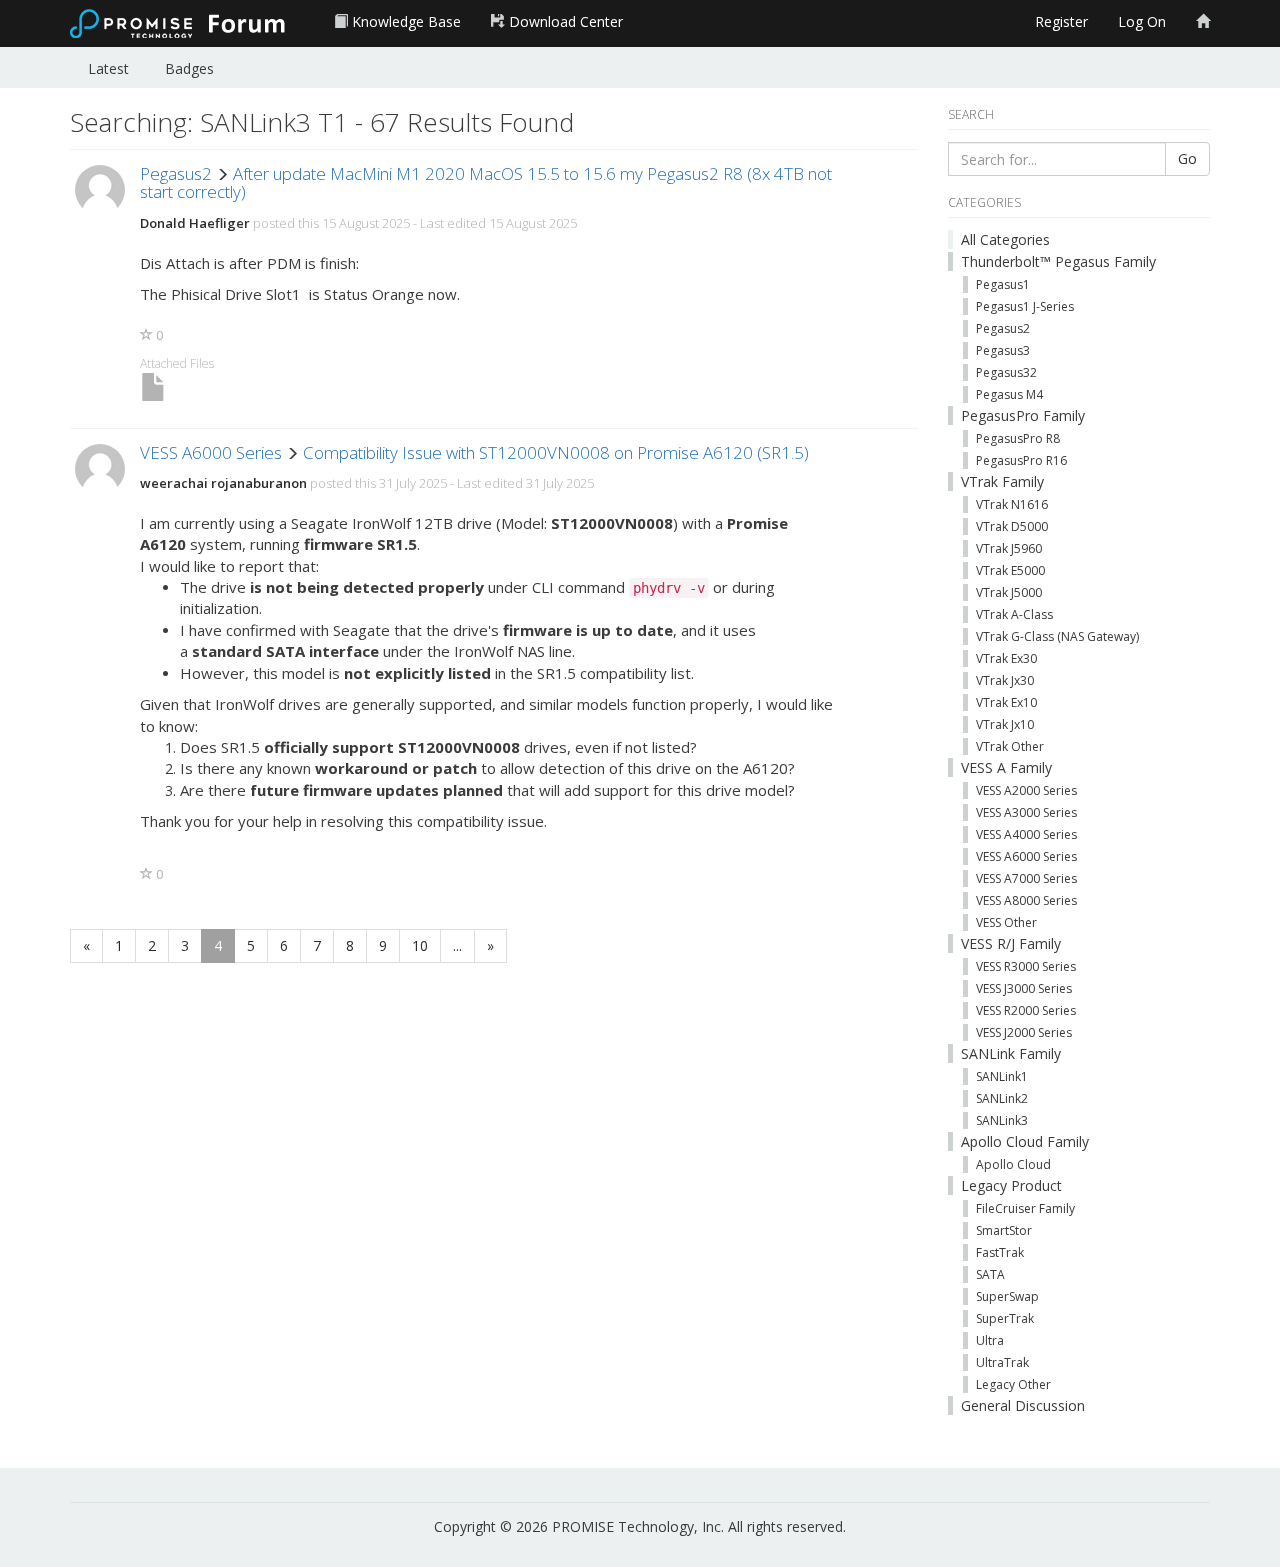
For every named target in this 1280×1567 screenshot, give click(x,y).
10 (420, 945)
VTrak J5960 (1009, 548)
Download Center (564, 21)
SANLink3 (1002, 1120)
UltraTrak (1002, 1362)
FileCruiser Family (1025, 1208)
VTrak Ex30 (1006, 658)
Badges (189, 68)
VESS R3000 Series (1026, 966)
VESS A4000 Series (1026, 834)
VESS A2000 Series (1026, 790)
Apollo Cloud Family (1025, 1141)
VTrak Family (1002, 481)
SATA (990, 1274)
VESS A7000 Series (1026, 878)
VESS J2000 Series (1024, 1032)
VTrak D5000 (1012, 526)
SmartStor (1004, 1230)
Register (1061, 21)
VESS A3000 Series (1026, 812)
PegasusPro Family (1023, 415)
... (457, 945)
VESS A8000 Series (1026, 900)
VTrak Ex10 (1006, 702)
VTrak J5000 (1009, 592)
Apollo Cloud (1013, 1164)
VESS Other (1006, 922)
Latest (108, 68)
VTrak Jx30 (1005, 680)
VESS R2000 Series (1026, 1010)
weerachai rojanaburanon (223, 483)
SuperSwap (1007, 1296)
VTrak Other (1010, 746)
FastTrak (1000, 1252)
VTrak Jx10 (1005, 724)
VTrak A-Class (1014, 614)
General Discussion (1023, 1405)
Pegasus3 (1003, 350)
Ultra (990, 1340)
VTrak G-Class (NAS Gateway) (1057, 636)
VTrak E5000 (1010, 570)
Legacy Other (1013, 1384)
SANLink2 (1002, 1098)
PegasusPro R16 (1021, 460)
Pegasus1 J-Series (1025, 306)
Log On (1142, 21)
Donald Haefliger (195, 223)
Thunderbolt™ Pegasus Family (1058, 261)
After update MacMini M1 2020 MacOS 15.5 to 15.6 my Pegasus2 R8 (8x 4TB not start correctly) (486, 183)
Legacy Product (1011, 1185)
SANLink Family (1011, 1053)
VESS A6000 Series (211, 452)
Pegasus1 (1003, 284)
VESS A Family (1006, 767)
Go (1187, 158)
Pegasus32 (1006, 372)
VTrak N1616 (1012, 504)
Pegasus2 (176, 173)
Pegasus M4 (1009, 394)
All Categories (1005, 239)
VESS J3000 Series (1024, 988)
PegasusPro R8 (1018, 438)
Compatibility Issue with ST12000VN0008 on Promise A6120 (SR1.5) (556, 452)
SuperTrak (1005, 1318)
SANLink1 (1002, 1076)
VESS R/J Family (1011, 943)
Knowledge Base (404, 21)
